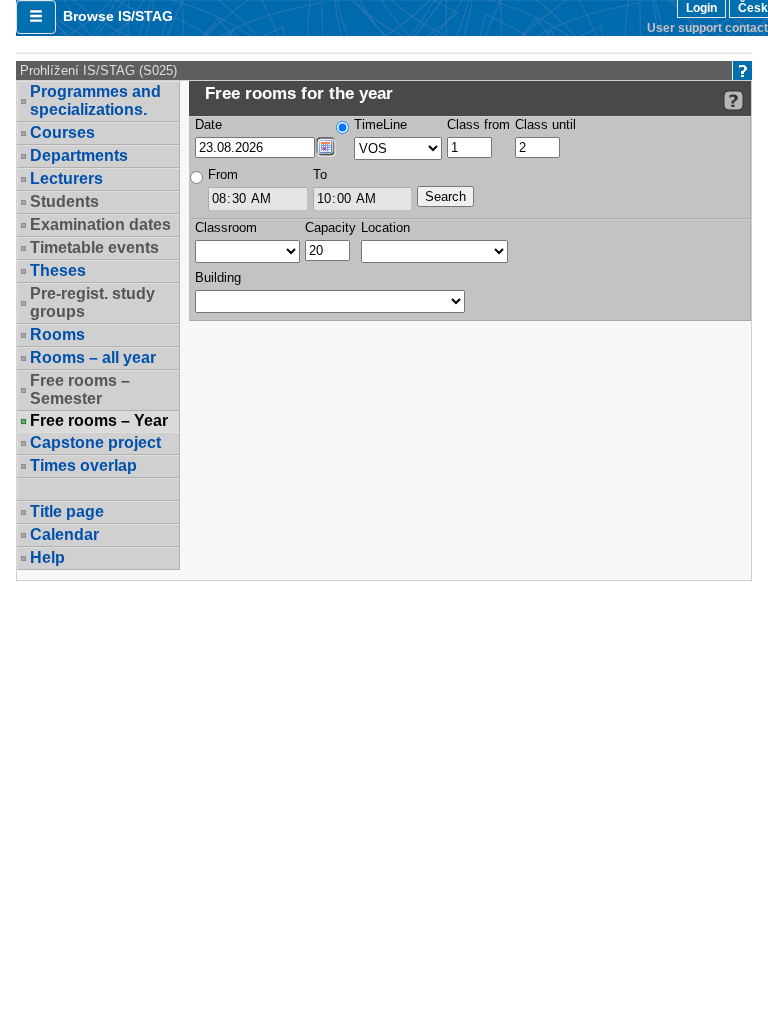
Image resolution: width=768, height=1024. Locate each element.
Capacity (330, 227)
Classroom (226, 227)
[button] (36, 17)
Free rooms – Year (99, 421)
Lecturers (66, 178)
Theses (58, 270)
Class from (478, 124)
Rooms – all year (93, 357)
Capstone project (95, 442)
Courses (62, 132)
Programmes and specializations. (95, 100)
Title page (67, 511)
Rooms (57, 334)
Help (47, 557)
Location (385, 227)
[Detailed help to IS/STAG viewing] (733, 100)
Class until (545, 124)
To (320, 174)
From (223, 174)
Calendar (64, 534)
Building (218, 277)
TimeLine (380, 124)
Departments (79, 155)
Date (208, 124)
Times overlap (83, 465)
